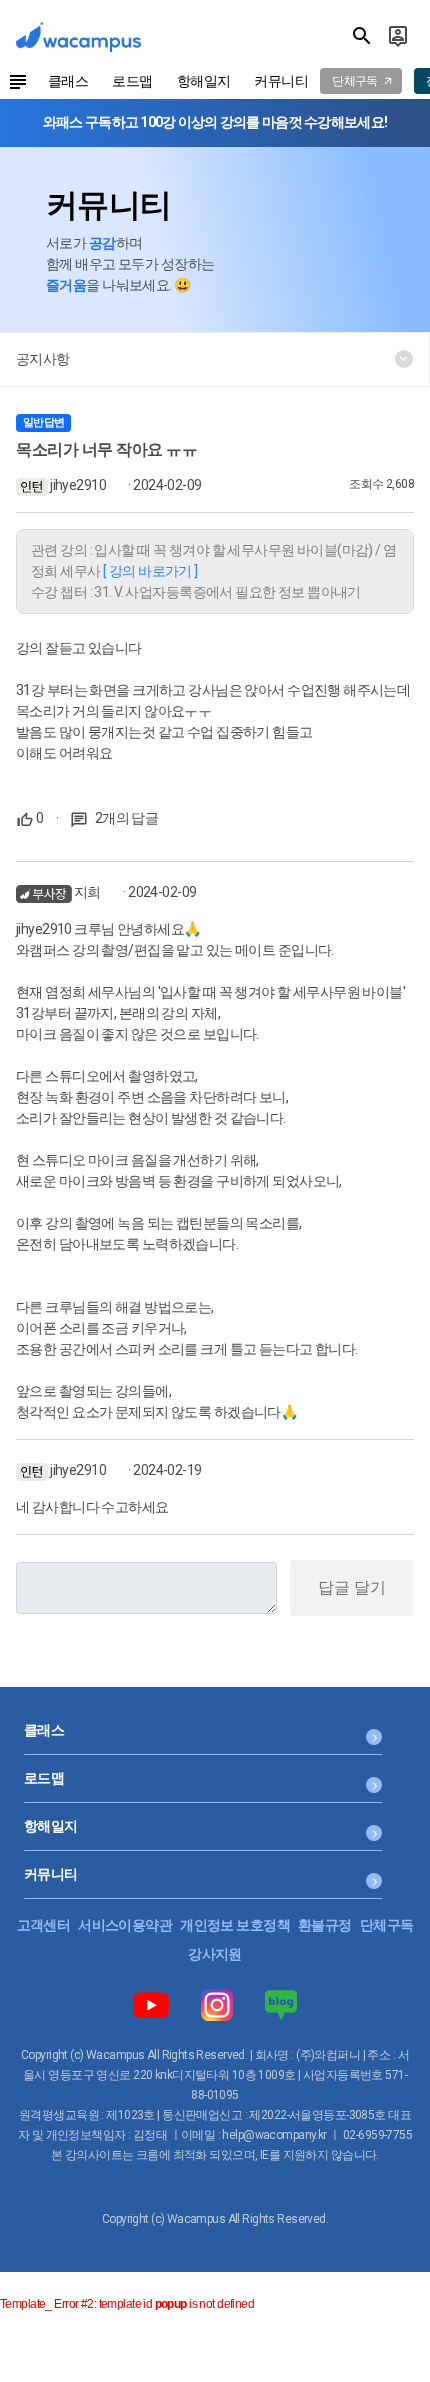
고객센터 (44, 1925)
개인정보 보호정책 (235, 1925)
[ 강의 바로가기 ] (150, 571)
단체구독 (387, 1925)
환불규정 (325, 1925)
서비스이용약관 (125, 1925)
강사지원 (215, 1954)
